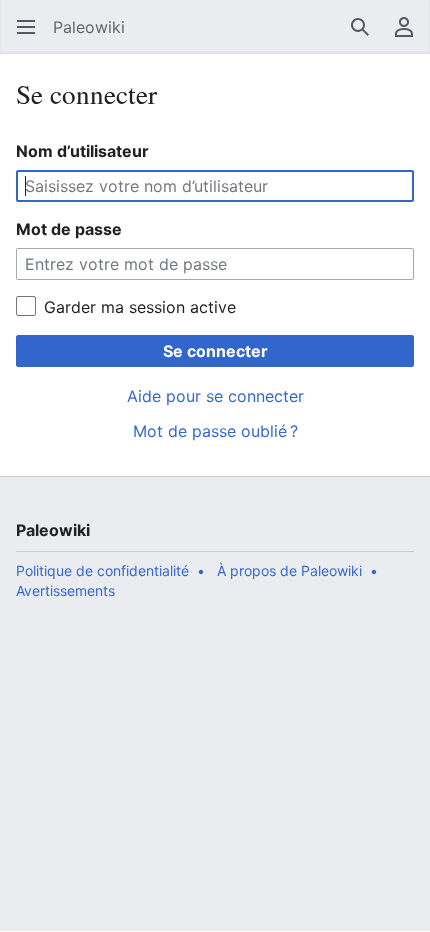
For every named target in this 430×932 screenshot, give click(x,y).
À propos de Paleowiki (289, 570)
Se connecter (215, 351)
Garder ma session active (140, 307)
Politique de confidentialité (102, 570)
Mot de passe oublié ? (215, 431)
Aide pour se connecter (215, 396)
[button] (26, 27)
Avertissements (65, 590)
